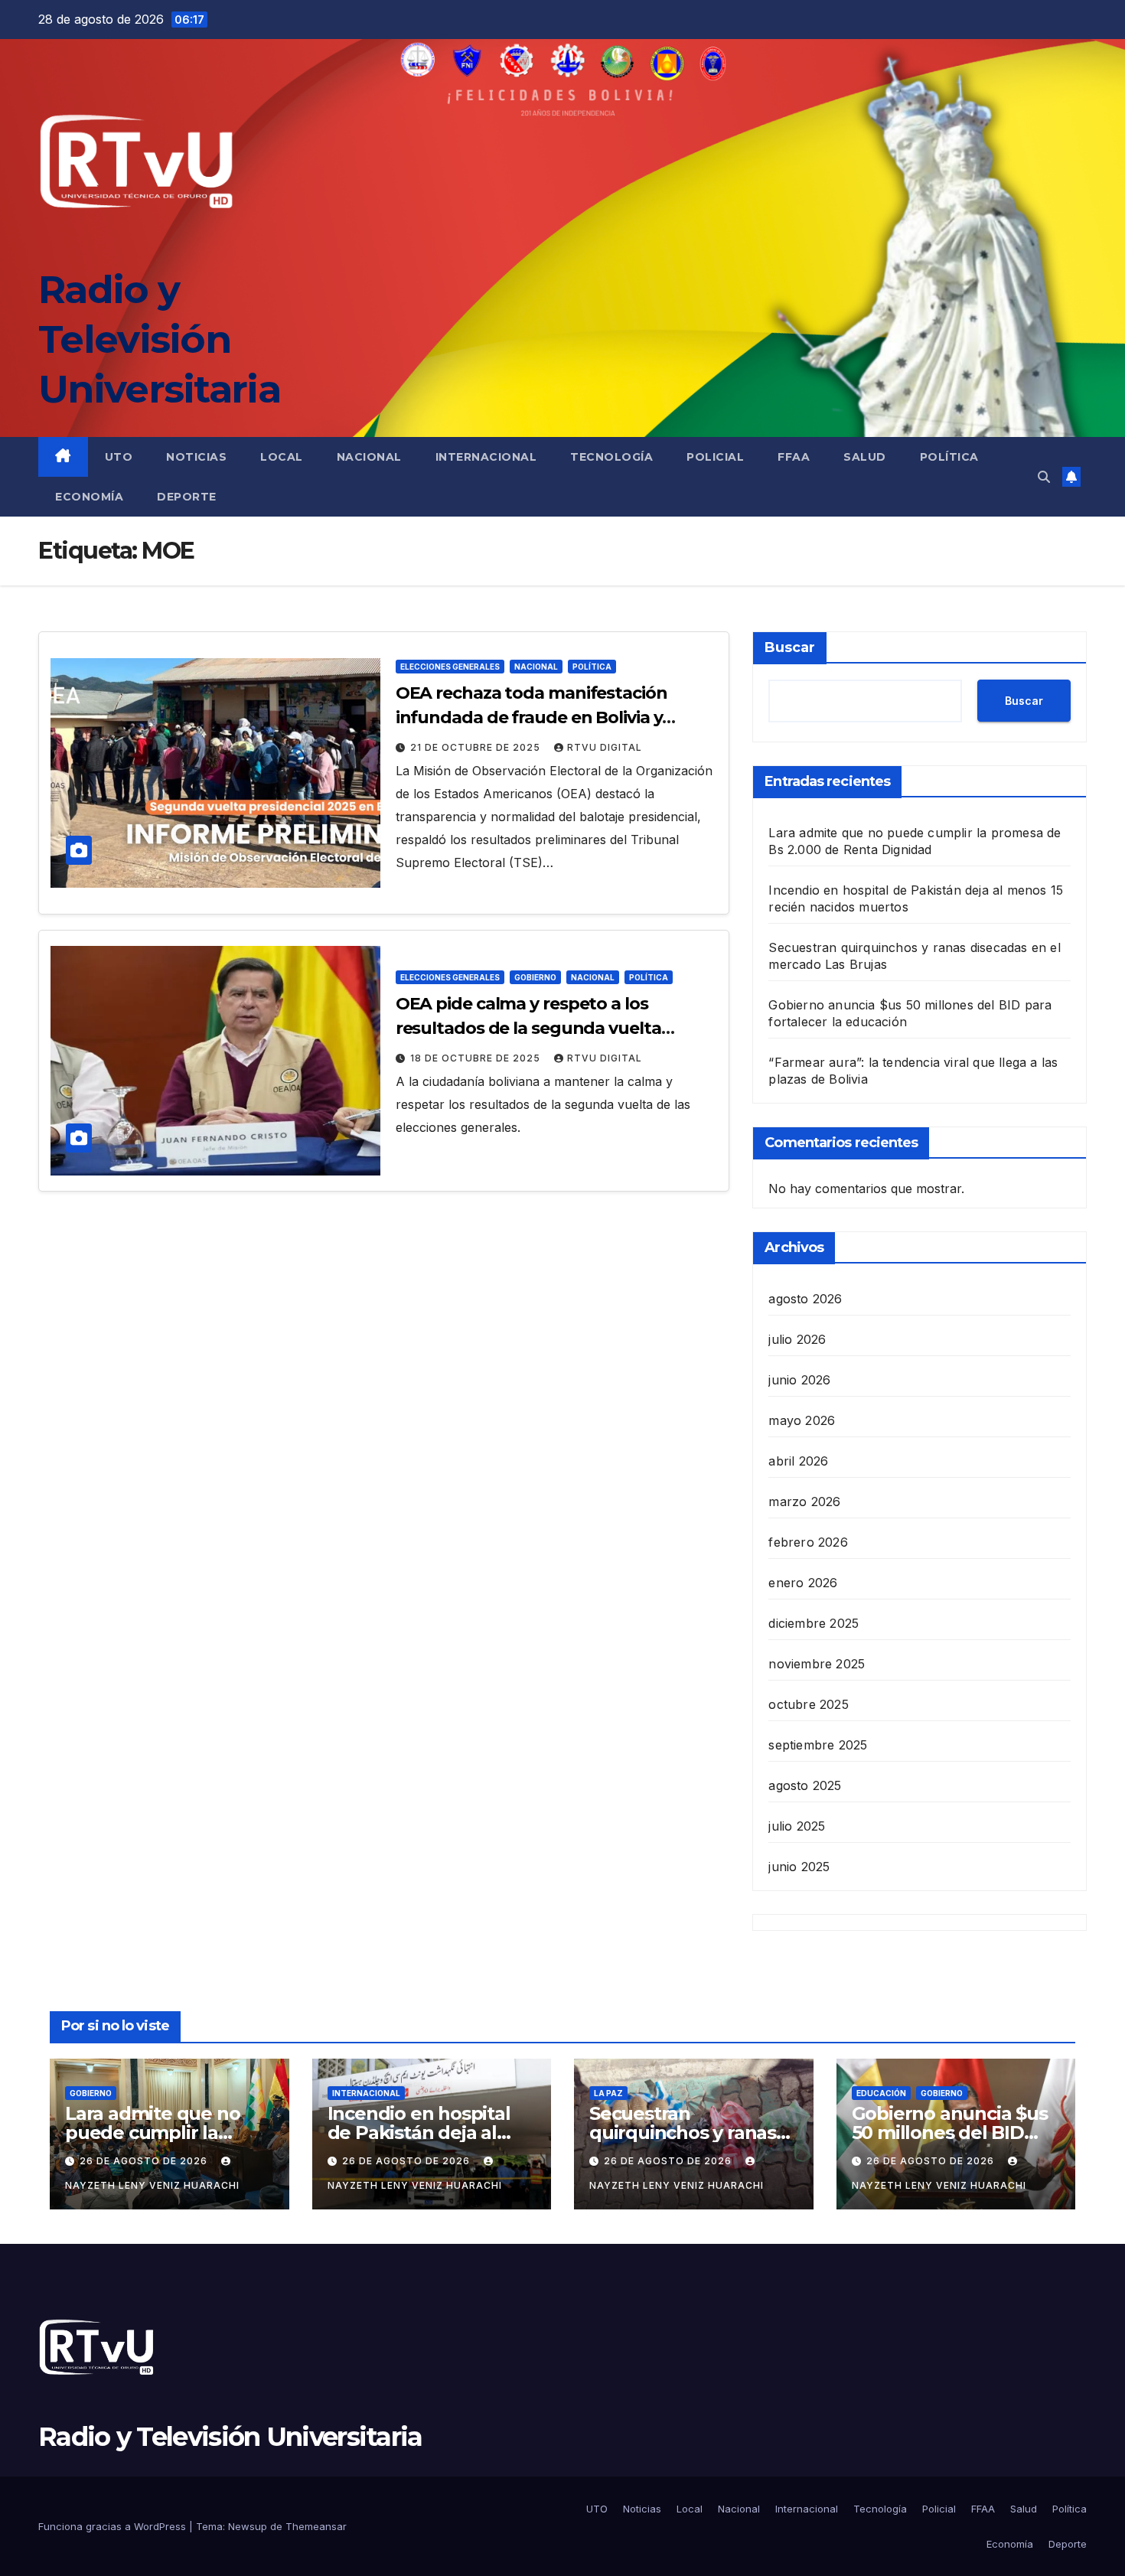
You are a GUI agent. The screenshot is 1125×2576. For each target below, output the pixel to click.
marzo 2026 (804, 1502)
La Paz (608, 2093)
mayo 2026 (802, 1420)
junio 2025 (799, 1867)
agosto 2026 (805, 1299)
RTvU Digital (605, 747)
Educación (881, 2093)
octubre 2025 (808, 1704)
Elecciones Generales (450, 667)
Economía (89, 497)
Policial (715, 457)
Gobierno (535, 977)
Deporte (187, 497)
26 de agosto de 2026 (145, 2161)
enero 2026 (803, 1583)
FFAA (794, 457)
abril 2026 (798, 1461)
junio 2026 (799, 1380)
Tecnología (611, 457)
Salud (865, 457)
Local (282, 457)
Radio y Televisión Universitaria (159, 339)
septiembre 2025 (818, 1745)
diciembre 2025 (814, 1623)
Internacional (486, 457)
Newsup (248, 2526)
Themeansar (316, 2526)
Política (949, 457)
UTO (119, 457)
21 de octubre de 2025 (477, 747)
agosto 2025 (805, 1785)
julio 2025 (797, 1826)
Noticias (196, 457)
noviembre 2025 (817, 1664)
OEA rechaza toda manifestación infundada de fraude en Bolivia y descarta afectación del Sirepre (532, 717)
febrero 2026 (808, 1542)
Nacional (369, 457)
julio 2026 (797, 1339)
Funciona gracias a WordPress (114, 2526)
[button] (1044, 477)
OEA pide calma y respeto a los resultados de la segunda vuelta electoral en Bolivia (528, 1028)
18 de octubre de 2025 (477, 1058)
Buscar (790, 647)
